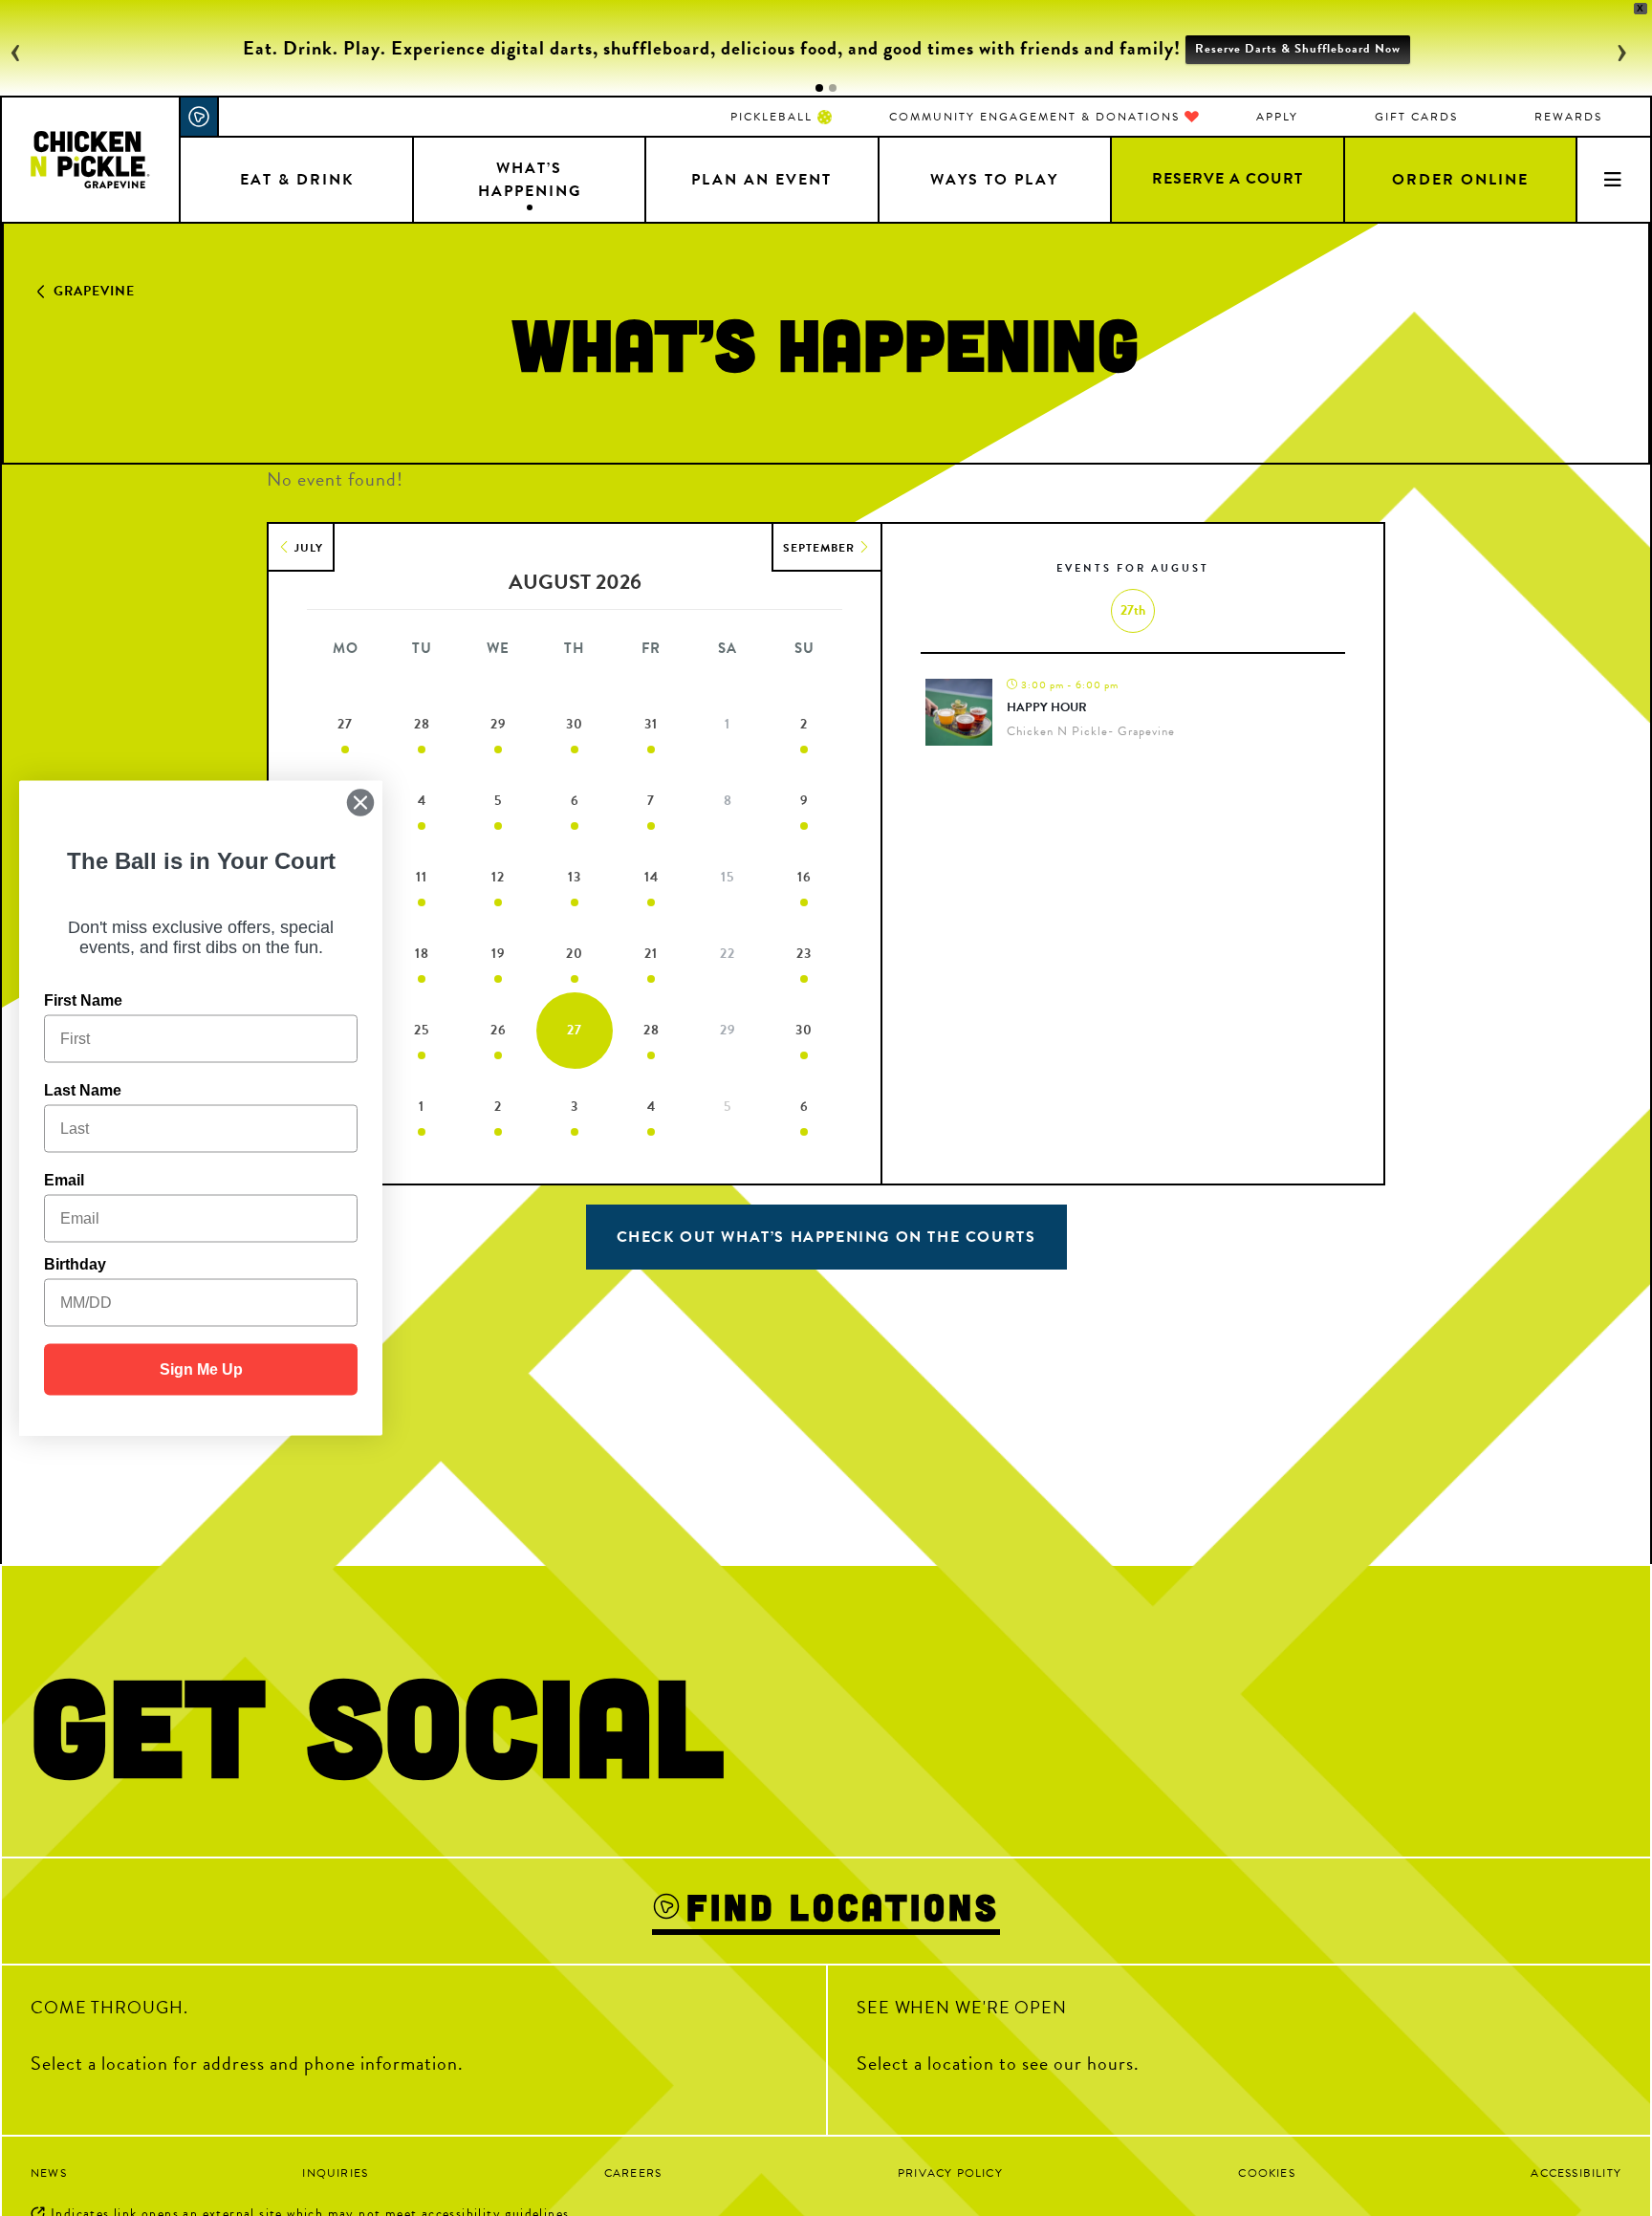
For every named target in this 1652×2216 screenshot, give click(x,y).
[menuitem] (781, 117)
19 (499, 954)
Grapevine (94, 291)
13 (575, 877)
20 (575, 954)
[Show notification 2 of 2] (833, 88)
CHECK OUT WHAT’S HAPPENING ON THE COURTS (826, 1237)
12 (498, 877)
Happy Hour (1047, 707)
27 (345, 724)
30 (575, 724)
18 (422, 954)
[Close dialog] (360, 803)
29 (499, 724)
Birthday (75, 1264)
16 (804, 877)
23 (804, 954)
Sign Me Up (201, 1369)
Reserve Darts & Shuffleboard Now (1298, 49)
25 (422, 1030)
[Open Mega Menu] (1613, 179)
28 (422, 724)
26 (499, 1030)
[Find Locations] (200, 117)
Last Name (83, 1090)
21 (651, 954)
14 (652, 877)
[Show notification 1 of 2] (819, 88)
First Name (83, 1000)
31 (651, 724)
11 (422, 877)
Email (64, 1180)
